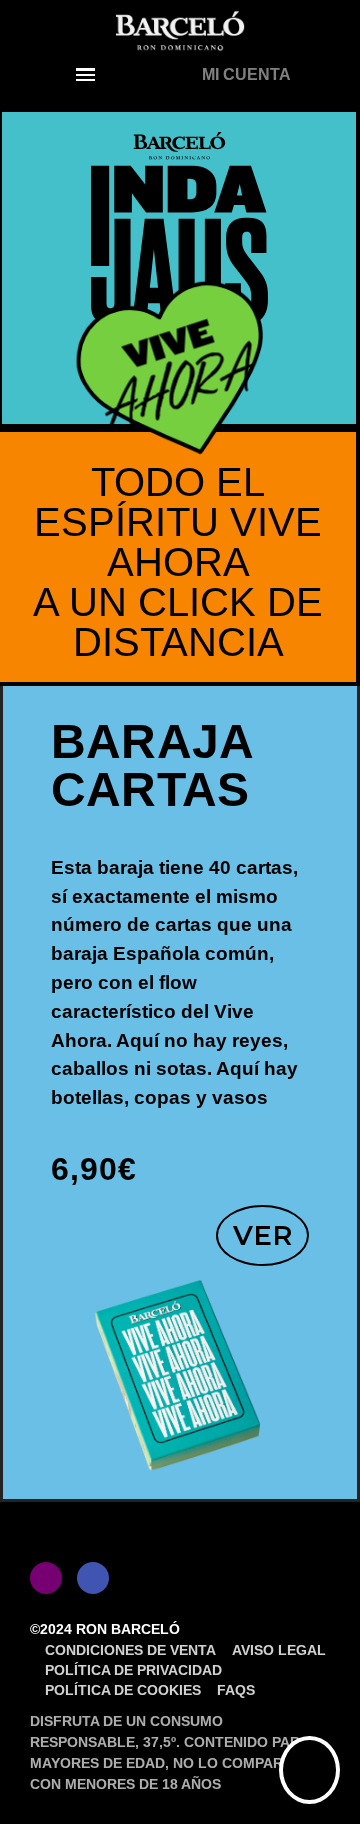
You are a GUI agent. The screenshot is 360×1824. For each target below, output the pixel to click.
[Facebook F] (93, 1578)
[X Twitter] (140, 1578)
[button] (85, 74)
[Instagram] (46, 1578)
